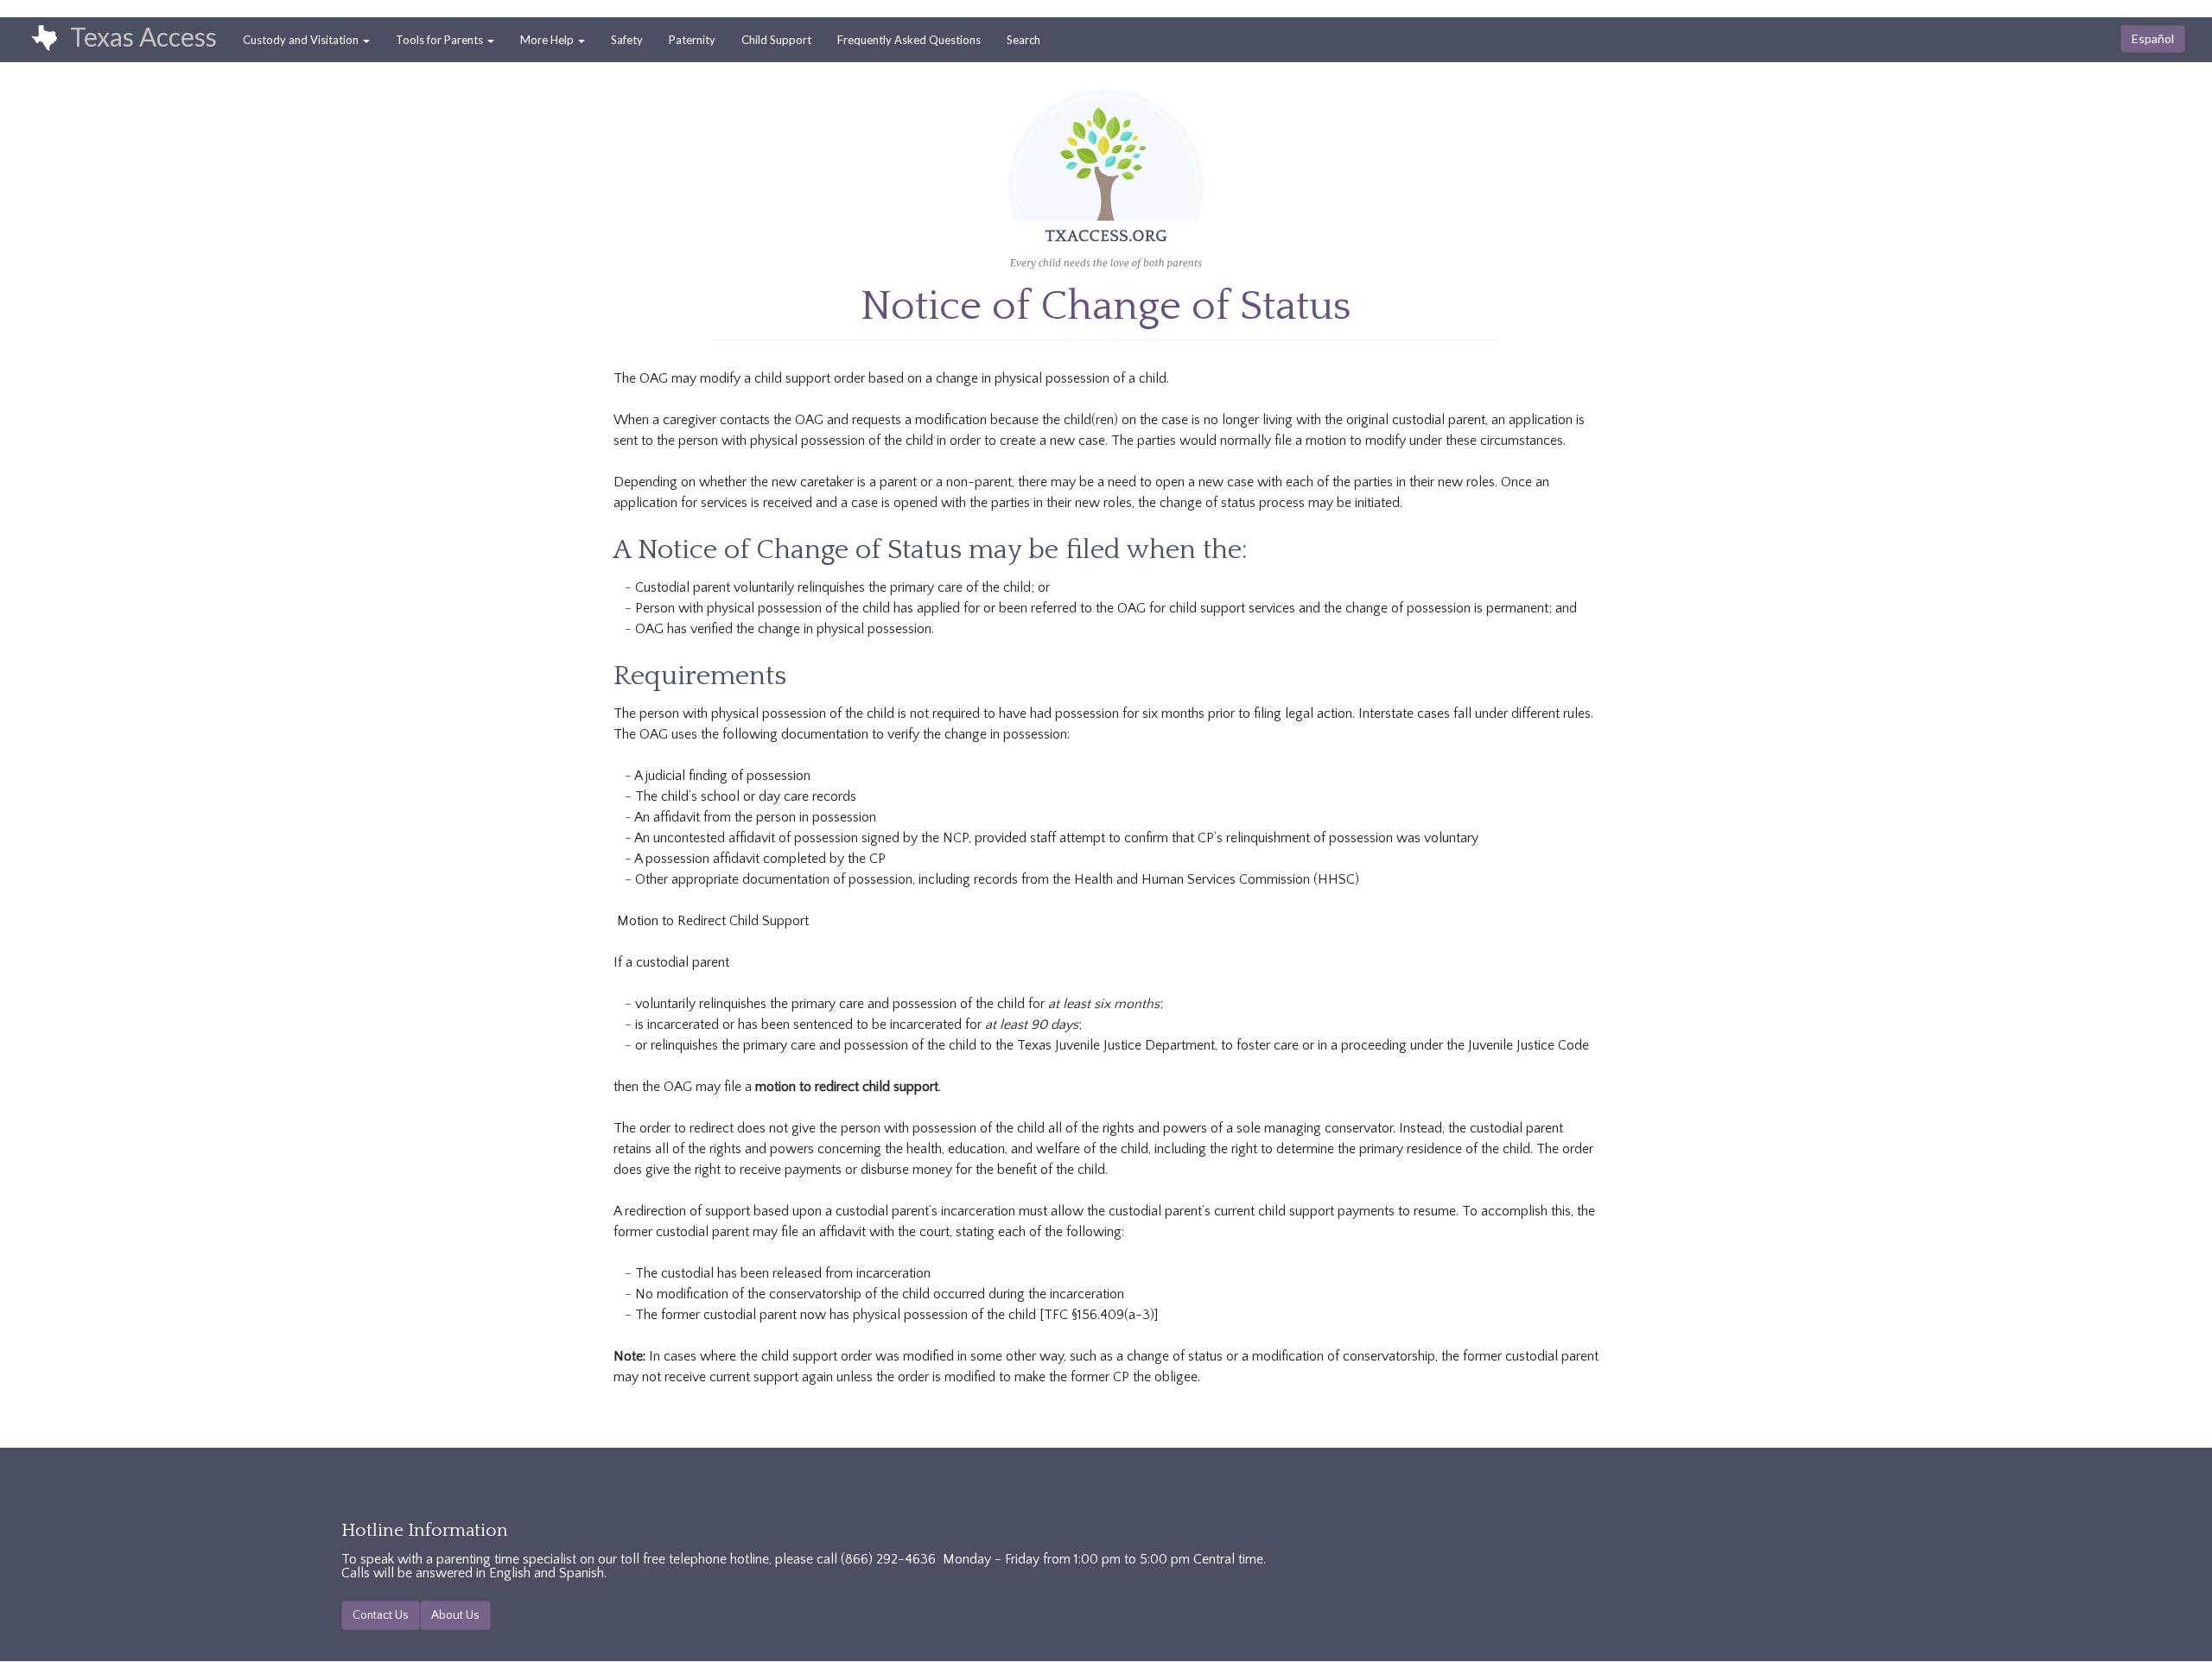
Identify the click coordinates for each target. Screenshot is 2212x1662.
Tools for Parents (441, 40)
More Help (548, 40)
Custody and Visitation (302, 40)
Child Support (776, 40)
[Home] (35, 39)
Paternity (692, 40)
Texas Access (143, 36)
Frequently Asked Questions (909, 40)
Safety (627, 40)
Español (2153, 38)
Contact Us (381, 1615)
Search (1023, 40)
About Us (455, 1615)
